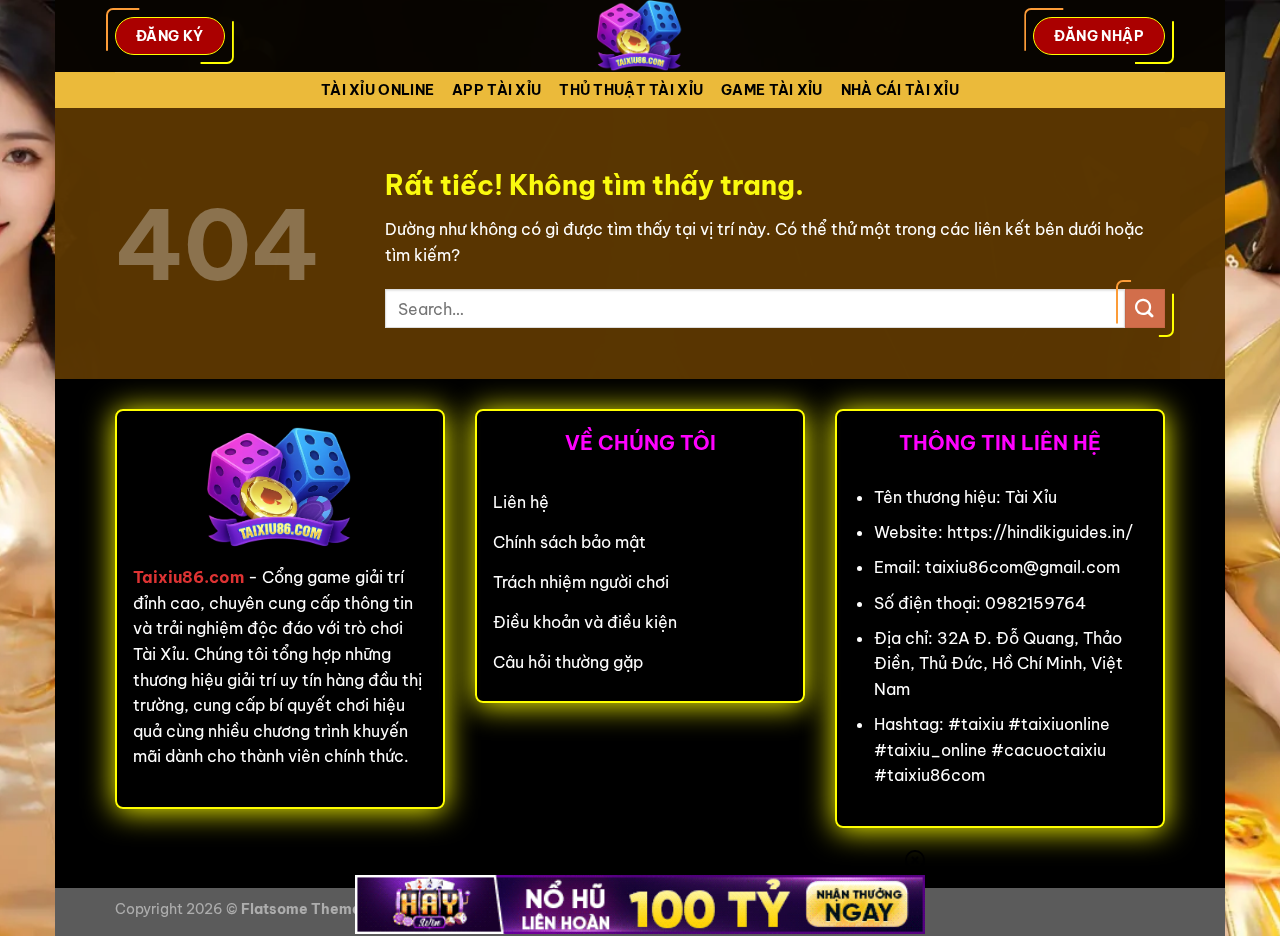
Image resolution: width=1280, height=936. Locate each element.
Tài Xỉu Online (377, 90)
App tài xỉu (496, 90)
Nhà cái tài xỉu (900, 90)
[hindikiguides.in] (640, 36)
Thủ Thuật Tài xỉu (631, 90)
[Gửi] (1145, 308)
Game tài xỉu (771, 90)
